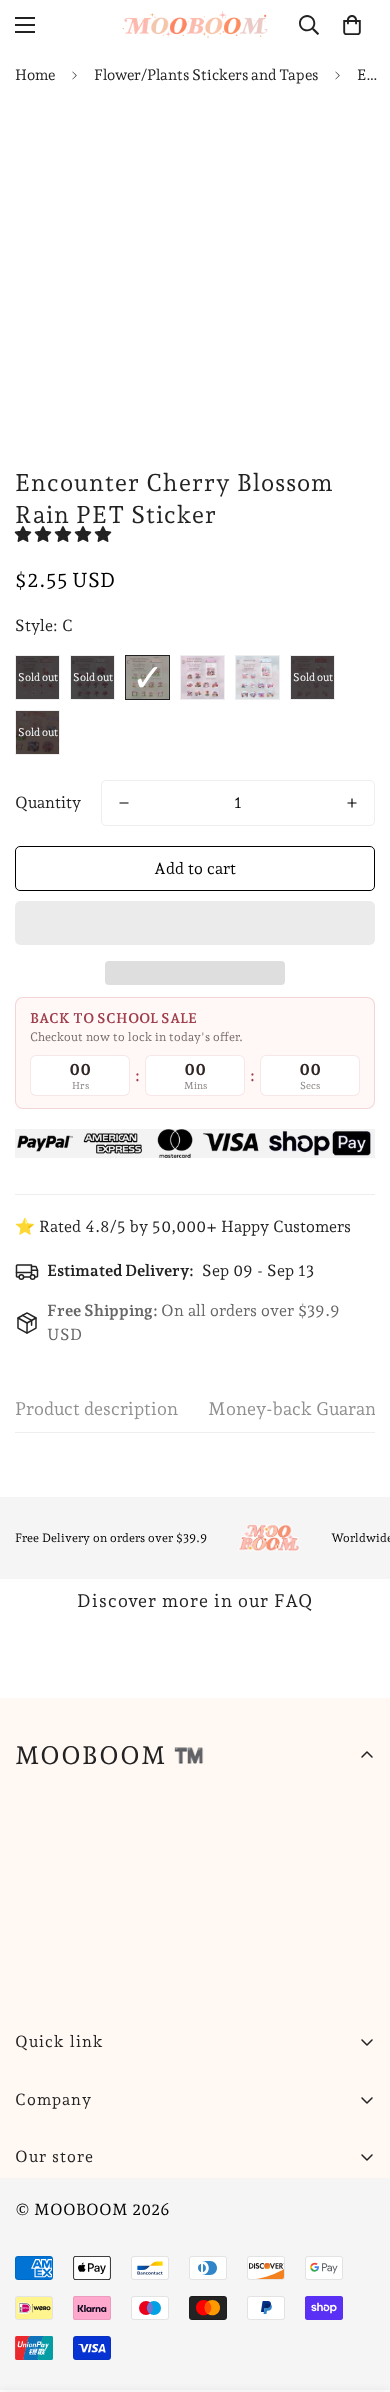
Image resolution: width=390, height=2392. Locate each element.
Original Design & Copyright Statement (160, 2374)
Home (35, 75)
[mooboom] (195, 24)
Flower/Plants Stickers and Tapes (206, 75)
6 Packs (37, 732)
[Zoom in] (322, 401)
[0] (352, 25)
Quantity (48, 802)
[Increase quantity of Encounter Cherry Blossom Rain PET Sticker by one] (352, 803)
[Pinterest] (39, 2207)
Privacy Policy (68, 2306)
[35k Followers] (159, 2207)
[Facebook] (99, 2207)
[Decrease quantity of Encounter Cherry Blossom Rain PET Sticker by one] (124, 803)
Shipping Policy (73, 2238)
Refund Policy (66, 2272)
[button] (65, 534)
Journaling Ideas (74, 2340)
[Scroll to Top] (354, 2286)
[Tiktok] (279, 2207)
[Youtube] (219, 2207)
